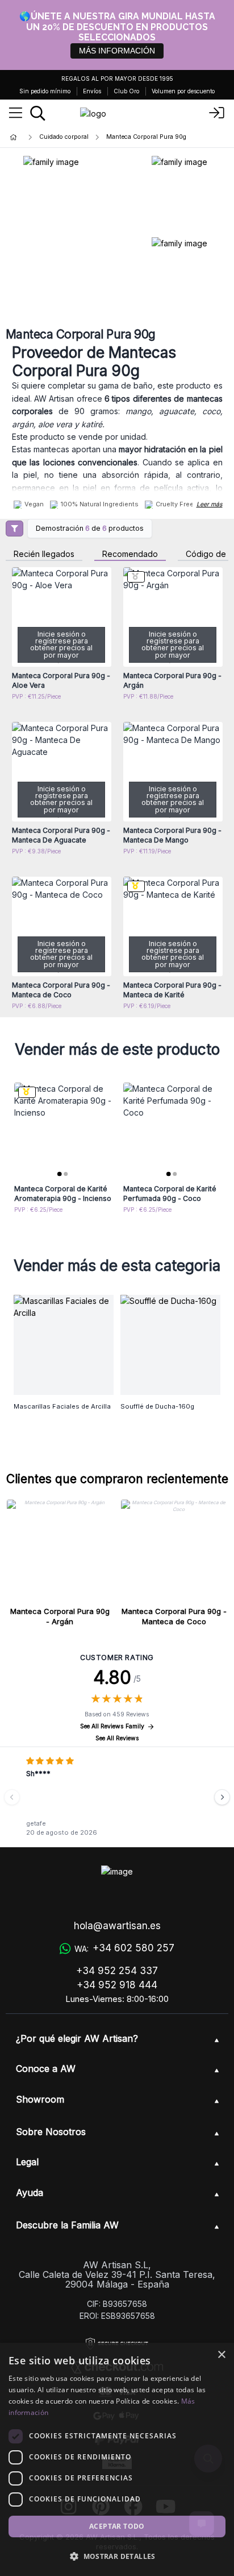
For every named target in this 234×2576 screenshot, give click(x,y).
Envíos (92, 91)
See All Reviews (117, 1738)
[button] (117, 2556)
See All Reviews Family (112, 1726)
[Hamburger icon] (16, 113)
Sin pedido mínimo (45, 91)
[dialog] (117, 2459)
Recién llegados (44, 554)
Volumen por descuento (183, 91)
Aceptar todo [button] (117, 2526)
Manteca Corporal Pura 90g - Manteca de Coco (174, 1616)
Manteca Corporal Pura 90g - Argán (60, 1616)
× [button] (221, 2355)
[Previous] (12, 1797)
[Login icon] (217, 113)
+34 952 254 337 (117, 1971)
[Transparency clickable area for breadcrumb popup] (73, 137)
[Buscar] (38, 113)
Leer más (210, 504)
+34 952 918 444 (117, 1985)
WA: (124, 1948)
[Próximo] (222, 1797)
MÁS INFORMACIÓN (117, 51)
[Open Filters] (14, 529)
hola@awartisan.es (117, 1926)
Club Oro (126, 91)
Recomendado (130, 554)
